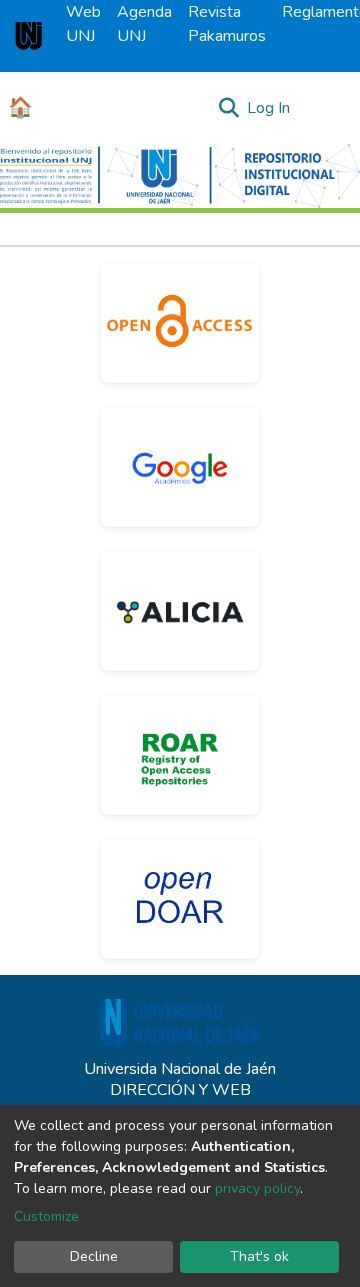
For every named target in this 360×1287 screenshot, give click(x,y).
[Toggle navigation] (332, 108)
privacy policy (257, 1188)
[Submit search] (228, 108)
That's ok (259, 1256)
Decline (94, 1256)
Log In (269, 108)
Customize (46, 1216)
